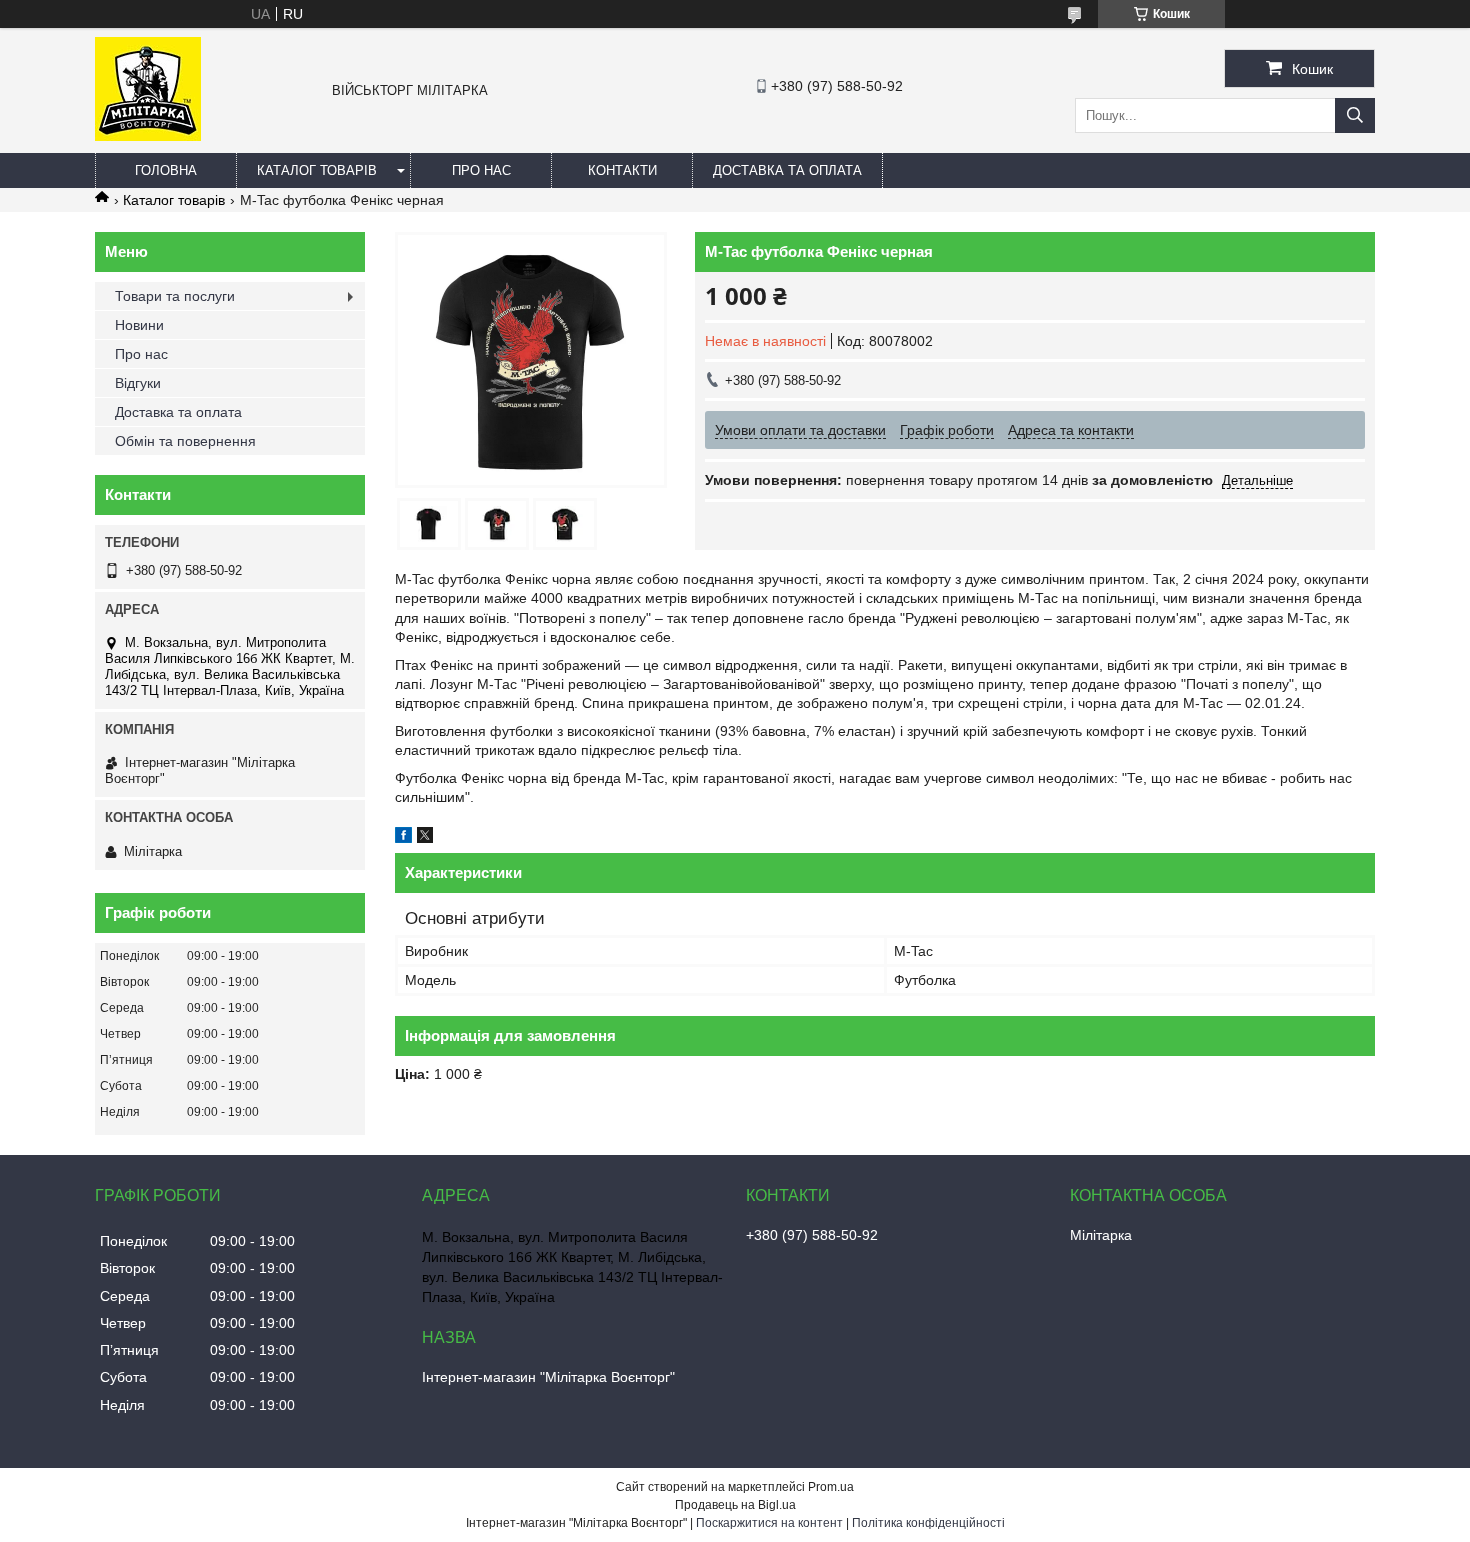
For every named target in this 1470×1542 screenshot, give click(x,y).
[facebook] (403, 838)
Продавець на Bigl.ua (735, 1505)
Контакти (622, 170)
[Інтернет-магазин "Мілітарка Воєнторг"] (148, 136)
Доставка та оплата (787, 170)
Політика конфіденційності (928, 1523)
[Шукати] (1355, 115)
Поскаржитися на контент (769, 1523)
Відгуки (138, 383)
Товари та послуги (175, 296)
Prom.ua (831, 1487)
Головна (166, 170)
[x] (425, 838)
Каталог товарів (317, 170)
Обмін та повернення (185, 441)
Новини (139, 325)
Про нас (481, 170)
